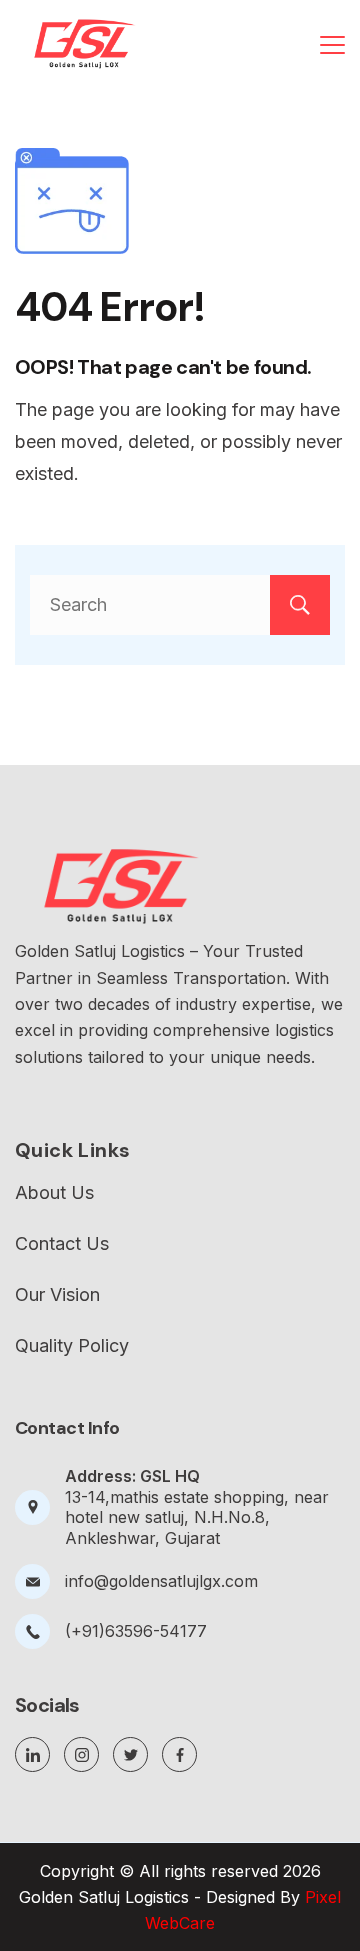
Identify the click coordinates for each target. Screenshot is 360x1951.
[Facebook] (179, 1754)
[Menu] (332, 45)
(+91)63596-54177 (136, 1631)
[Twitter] (130, 1754)
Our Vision (57, 1295)
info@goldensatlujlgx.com (161, 1581)
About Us (54, 1193)
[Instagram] (81, 1754)
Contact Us (62, 1244)
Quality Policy (72, 1346)
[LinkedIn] (32, 1754)
